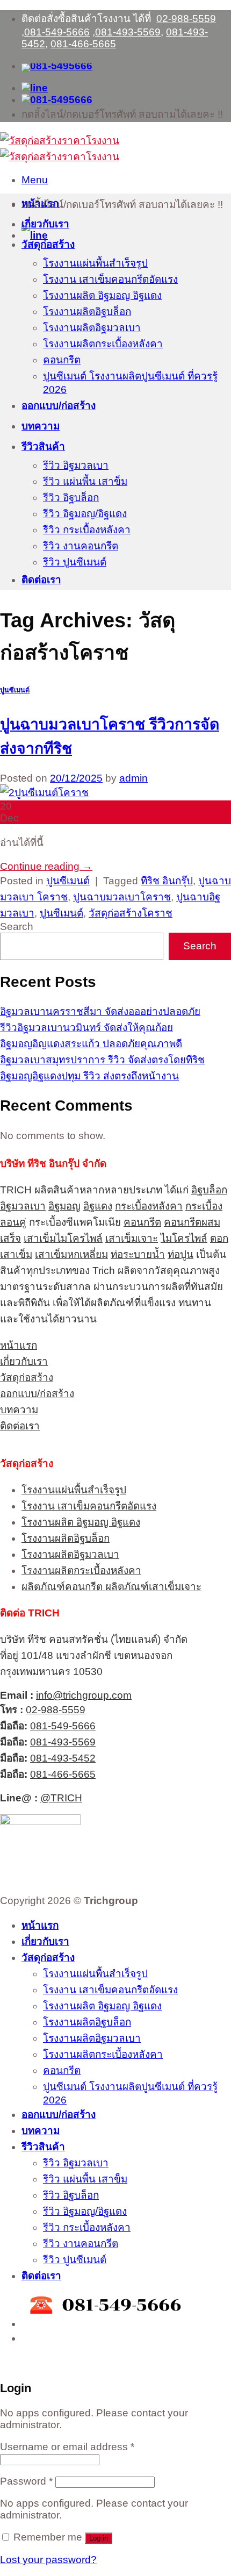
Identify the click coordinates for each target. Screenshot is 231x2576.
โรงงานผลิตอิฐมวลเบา (92, 328)
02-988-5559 (186, 19)
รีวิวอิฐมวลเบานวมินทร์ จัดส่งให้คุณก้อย (86, 1028)
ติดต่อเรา (41, 580)
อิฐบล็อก (209, 1190)
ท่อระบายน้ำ (138, 1254)
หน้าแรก (40, 203)
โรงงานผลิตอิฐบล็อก (87, 312)
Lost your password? (48, 2560)
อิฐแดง (98, 1206)
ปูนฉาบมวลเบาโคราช (122, 897)
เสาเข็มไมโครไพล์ (63, 1238)
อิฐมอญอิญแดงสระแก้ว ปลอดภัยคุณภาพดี (91, 1044)
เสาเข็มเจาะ (132, 1238)
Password (26, 2481)
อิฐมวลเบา (23, 1206)
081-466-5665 (83, 44)
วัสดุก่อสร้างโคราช (131, 913)
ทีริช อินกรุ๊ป (167, 881)
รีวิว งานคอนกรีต (81, 546)
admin (133, 778)
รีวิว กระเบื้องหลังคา (87, 530)
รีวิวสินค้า (43, 446)
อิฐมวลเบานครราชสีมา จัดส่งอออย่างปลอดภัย (100, 1011)
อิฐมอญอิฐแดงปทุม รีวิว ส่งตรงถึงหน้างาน (89, 1076)
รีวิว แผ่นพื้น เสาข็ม (85, 481)
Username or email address (67, 2447)
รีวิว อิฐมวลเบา (76, 465)
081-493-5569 (128, 32)
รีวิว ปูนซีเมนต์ (75, 562)
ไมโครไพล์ (184, 1238)
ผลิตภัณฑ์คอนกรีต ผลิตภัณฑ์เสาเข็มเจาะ (111, 1587)
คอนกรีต (62, 360)
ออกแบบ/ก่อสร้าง (59, 406)
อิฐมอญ (64, 1206)
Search (17, 926)
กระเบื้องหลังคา (149, 1206)
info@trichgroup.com (84, 1695)
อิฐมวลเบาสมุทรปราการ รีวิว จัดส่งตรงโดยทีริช (102, 1060)
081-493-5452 (63, 1758)
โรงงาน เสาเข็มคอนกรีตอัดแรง (110, 279)
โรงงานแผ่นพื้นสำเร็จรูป (95, 263)
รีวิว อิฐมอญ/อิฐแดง (85, 514)
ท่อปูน (181, 1254)
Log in (99, 2538)
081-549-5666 (57, 32)
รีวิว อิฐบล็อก (71, 498)
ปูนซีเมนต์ (15, 690)
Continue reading (46, 866)
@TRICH (61, 1798)
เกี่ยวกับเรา (45, 224)
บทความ (41, 426)
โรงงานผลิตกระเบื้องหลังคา (103, 344)
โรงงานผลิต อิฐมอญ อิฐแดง (102, 295)
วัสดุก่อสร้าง (48, 244)
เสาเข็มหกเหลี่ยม (71, 1254)
